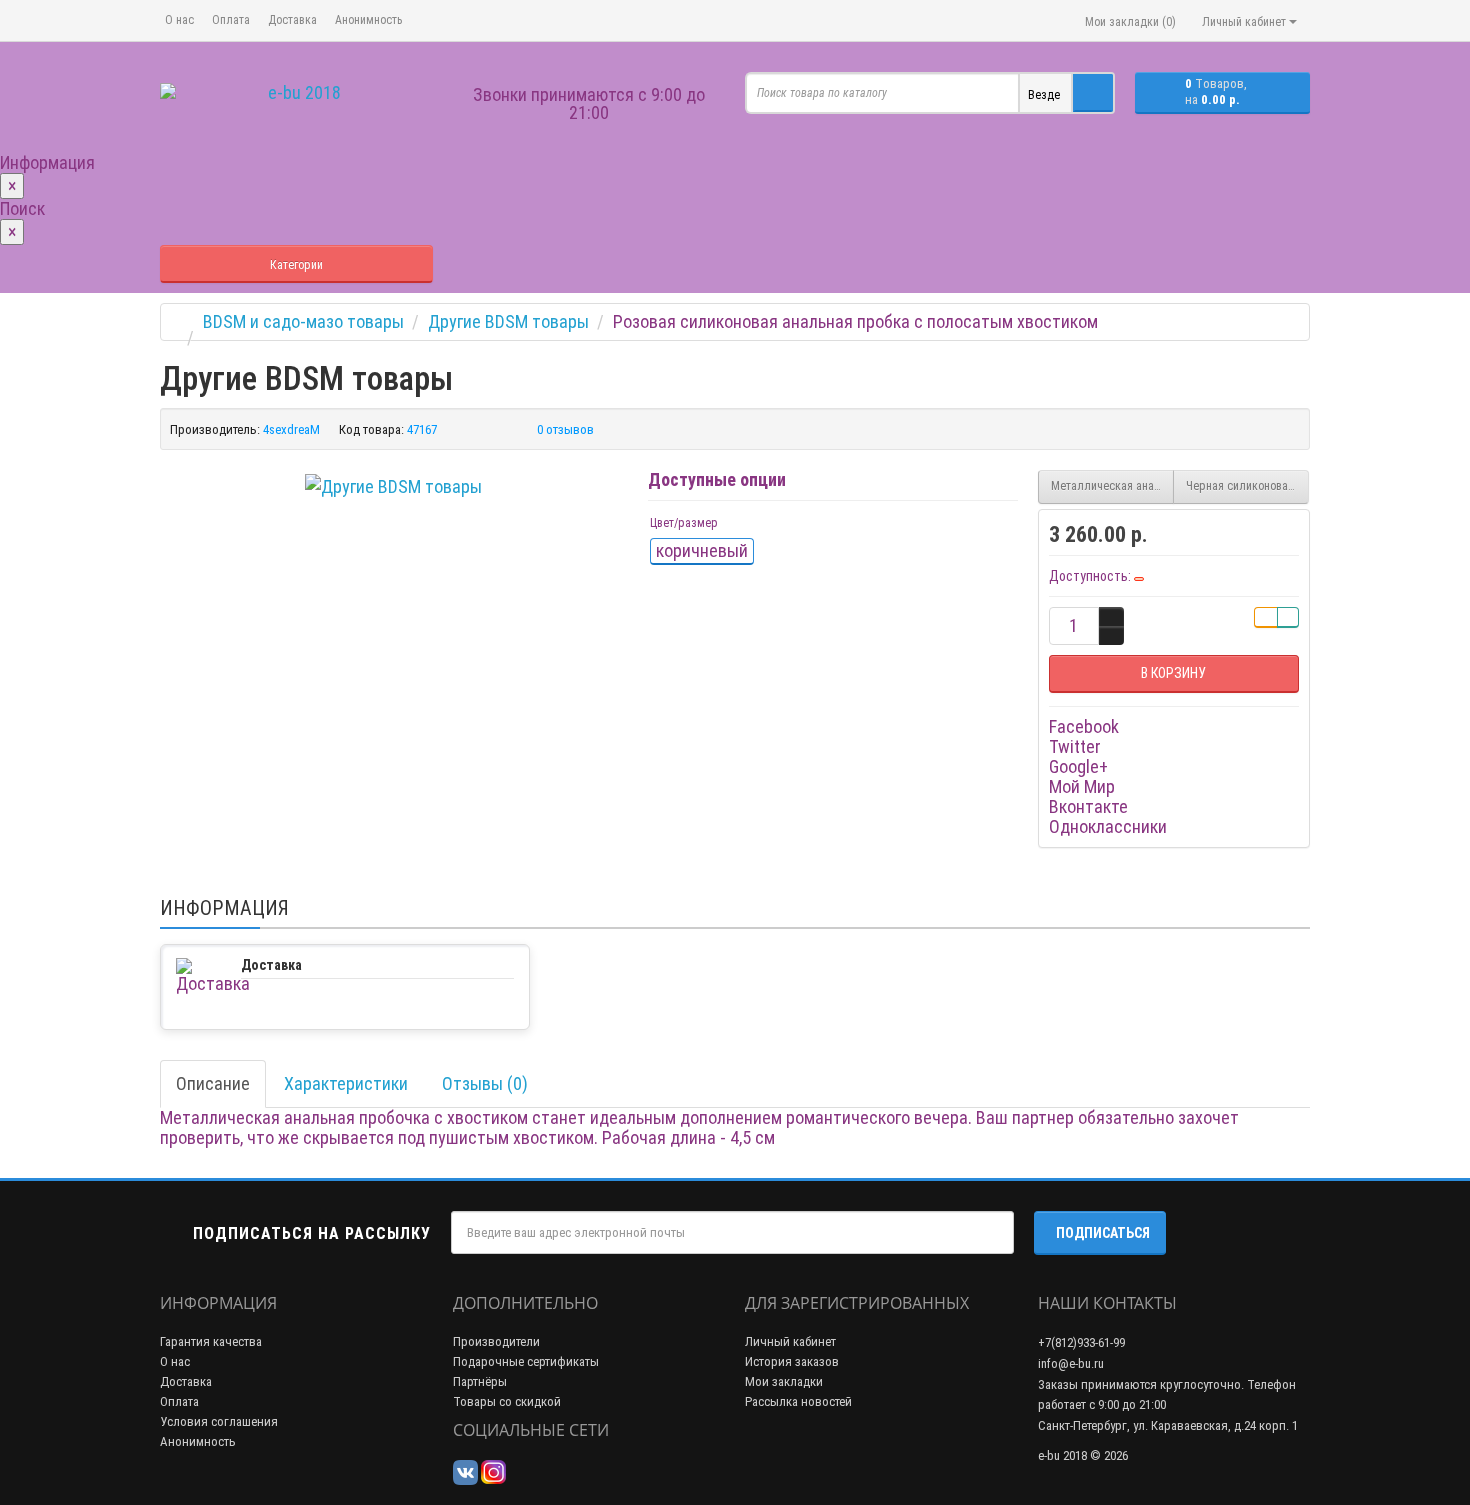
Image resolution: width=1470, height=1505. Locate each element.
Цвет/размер (684, 523)
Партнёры (480, 1381)
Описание (213, 1083)
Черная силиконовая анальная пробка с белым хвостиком (1247, 486)
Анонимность (368, 20)
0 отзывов (565, 429)
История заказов (792, 1361)
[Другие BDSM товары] (393, 487)
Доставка (292, 20)
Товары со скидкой (507, 1401)
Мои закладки (784, 1381)
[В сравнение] (1288, 617)
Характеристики (346, 1083)
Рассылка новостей (798, 1401)
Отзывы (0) (485, 1083)
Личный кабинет (790, 1341)
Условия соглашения (219, 1421)
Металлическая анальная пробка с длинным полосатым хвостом (1112, 486)
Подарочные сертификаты (526, 1361)
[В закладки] (1266, 617)
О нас (179, 20)
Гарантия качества (211, 1341)
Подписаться (1103, 1233)
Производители (496, 1341)
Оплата (231, 20)
